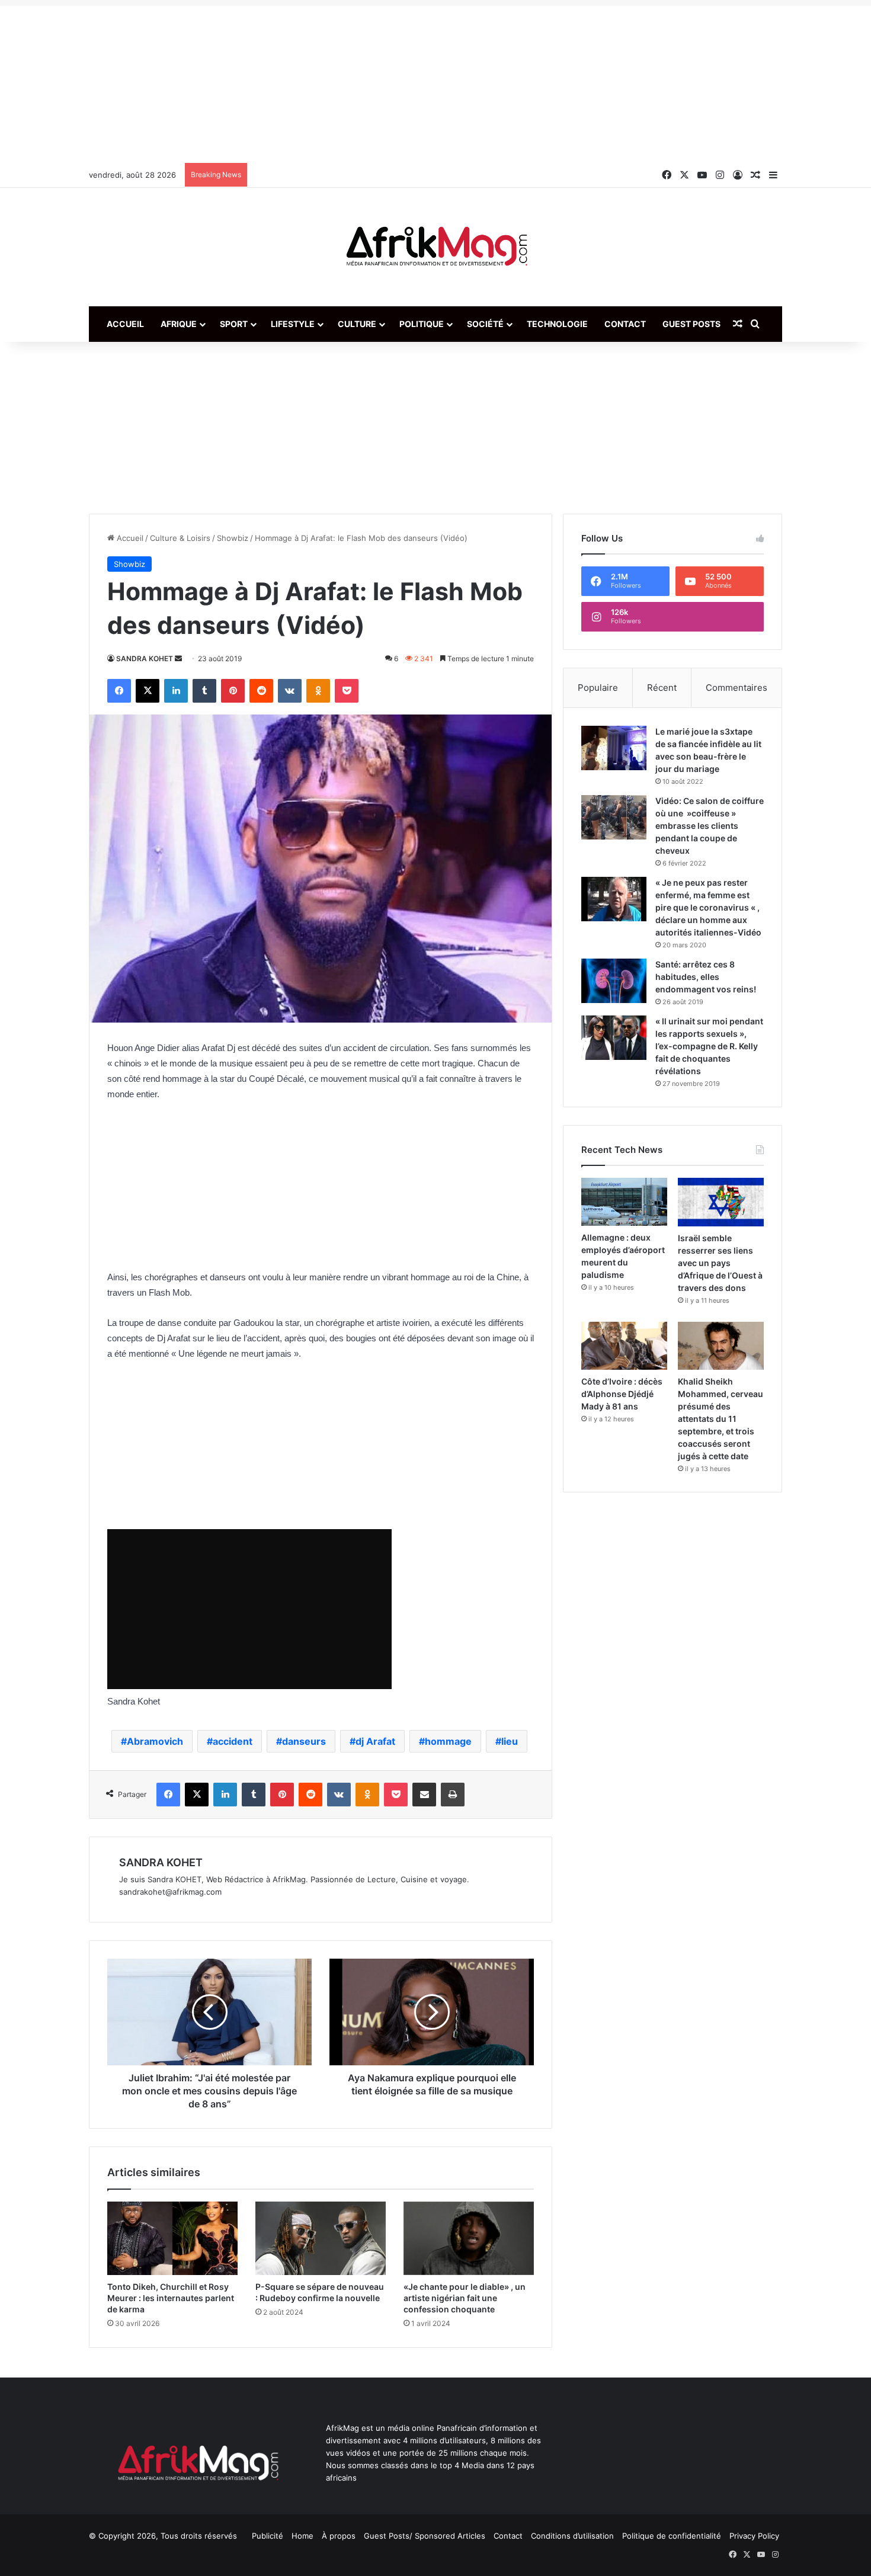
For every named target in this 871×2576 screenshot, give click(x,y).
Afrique (179, 324)
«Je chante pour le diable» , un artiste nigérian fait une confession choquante (465, 2298)
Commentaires (736, 688)
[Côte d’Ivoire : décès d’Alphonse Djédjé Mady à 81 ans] (624, 1346)
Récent (662, 688)
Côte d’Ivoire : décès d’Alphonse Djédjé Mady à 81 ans (622, 1394)
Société (485, 324)
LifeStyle (293, 324)
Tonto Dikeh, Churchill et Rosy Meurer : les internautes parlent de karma (171, 2298)
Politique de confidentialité (672, 2536)
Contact (625, 324)
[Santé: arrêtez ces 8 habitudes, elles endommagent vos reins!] (614, 981)
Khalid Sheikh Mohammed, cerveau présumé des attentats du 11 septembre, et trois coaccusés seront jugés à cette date (721, 1419)
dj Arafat (375, 1741)
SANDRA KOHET (145, 659)
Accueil (125, 324)
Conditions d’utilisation (572, 2536)
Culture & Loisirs (180, 538)
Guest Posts (691, 324)
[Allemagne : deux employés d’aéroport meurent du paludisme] (624, 1202)
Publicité (268, 2536)
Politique (422, 324)
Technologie (557, 324)
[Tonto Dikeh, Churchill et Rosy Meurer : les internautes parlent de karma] (172, 2238)
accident (233, 1741)
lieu (510, 1741)
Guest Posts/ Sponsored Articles (425, 2536)
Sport (234, 324)
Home (302, 2536)
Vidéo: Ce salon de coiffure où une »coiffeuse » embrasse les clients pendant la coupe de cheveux (710, 826)
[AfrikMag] (435, 247)
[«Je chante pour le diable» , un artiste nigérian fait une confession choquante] (469, 2238)
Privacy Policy (754, 2536)
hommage (448, 1741)
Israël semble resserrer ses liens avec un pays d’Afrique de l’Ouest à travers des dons (720, 1263)
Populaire (598, 688)
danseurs (304, 1741)
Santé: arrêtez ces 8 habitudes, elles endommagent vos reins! (706, 977)
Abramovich (155, 1741)
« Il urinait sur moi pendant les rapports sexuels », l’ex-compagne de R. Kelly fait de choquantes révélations (709, 1046)
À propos (339, 2536)
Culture (357, 324)
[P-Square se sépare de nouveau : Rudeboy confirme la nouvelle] (321, 2238)
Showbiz (233, 538)
